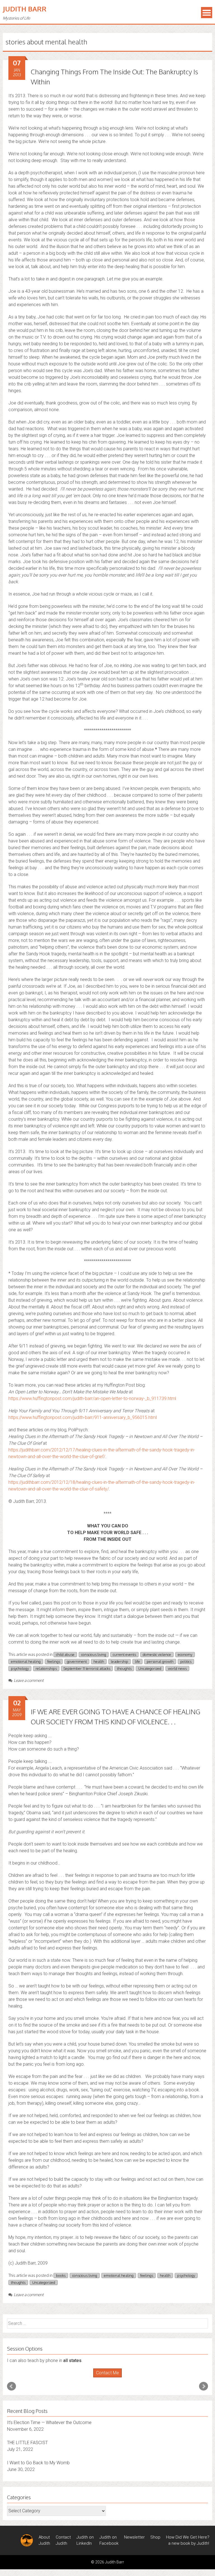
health (99, 1661)
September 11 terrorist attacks (87, 1668)
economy (185, 1654)
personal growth (160, 1661)
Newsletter (134, 2537)
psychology (20, 1668)
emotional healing (26, 1661)
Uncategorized (150, 1668)
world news (177, 1668)
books (61, 2275)
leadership (120, 1661)
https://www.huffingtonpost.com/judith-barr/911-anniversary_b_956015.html (83, 1417)
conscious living (94, 1654)
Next (204, 2386)
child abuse (65, 1654)
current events (124, 1654)
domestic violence (157, 1654)
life (137, 1661)
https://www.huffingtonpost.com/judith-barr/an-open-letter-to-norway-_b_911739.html (92, 1398)
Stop (110, 2378)
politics (186, 1661)
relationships (46, 1668)
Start (106, 2378)
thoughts (124, 1668)
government (77, 1661)
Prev (11, 2386)
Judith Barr (25, 9)
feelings (54, 1661)
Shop (155, 2537)
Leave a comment (29, 1680)
